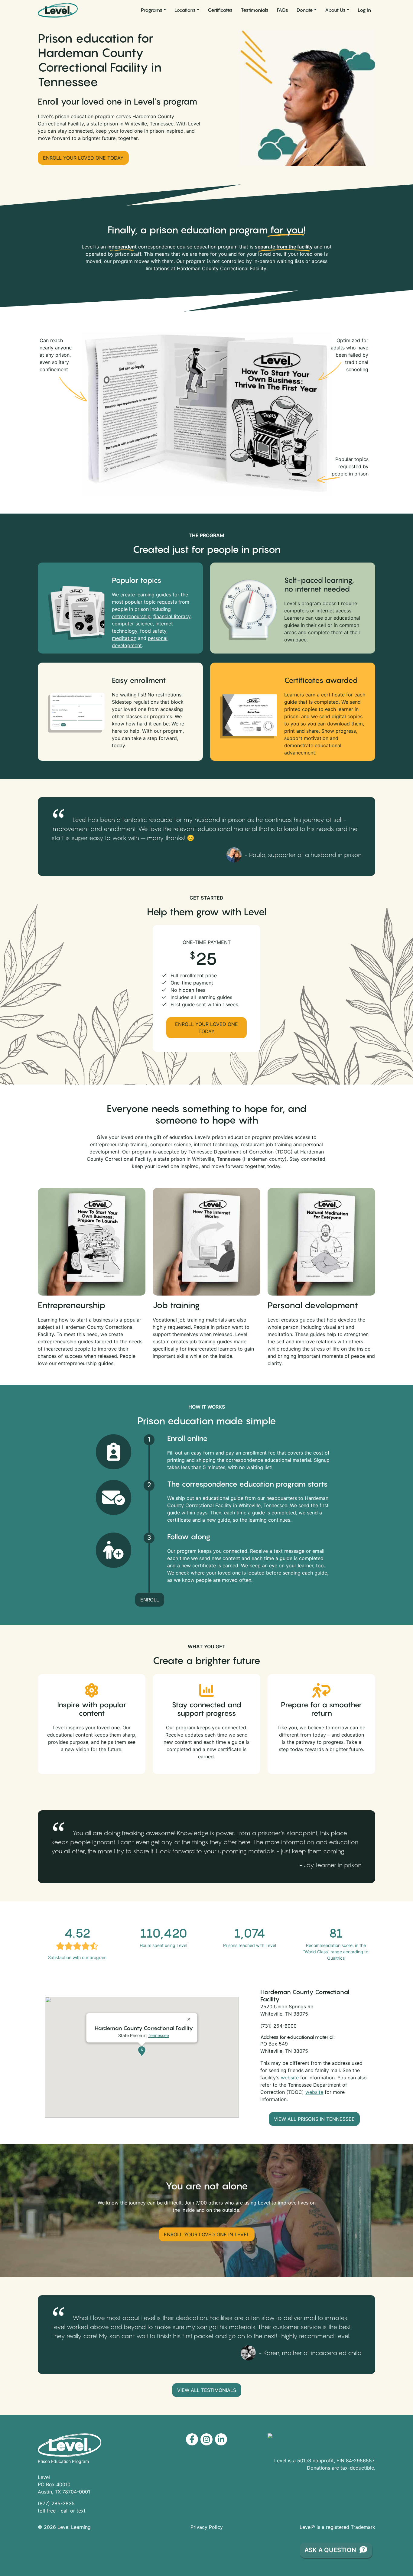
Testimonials (255, 10)
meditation (124, 638)
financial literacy (172, 616)
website (290, 2078)
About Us (335, 10)
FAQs (283, 10)
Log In (364, 10)
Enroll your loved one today (83, 158)
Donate (305, 10)
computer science (132, 624)
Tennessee (158, 2035)
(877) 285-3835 (56, 2503)
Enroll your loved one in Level (207, 2234)
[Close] (190, 2017)
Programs (152, 10)
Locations (185, 10)
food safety (153, 631)
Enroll (150, 1600)
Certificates (220, 10)
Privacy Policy (207, 2527)
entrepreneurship (131, 616)
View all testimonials (207, 2390)
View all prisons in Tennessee (314, 2119)
